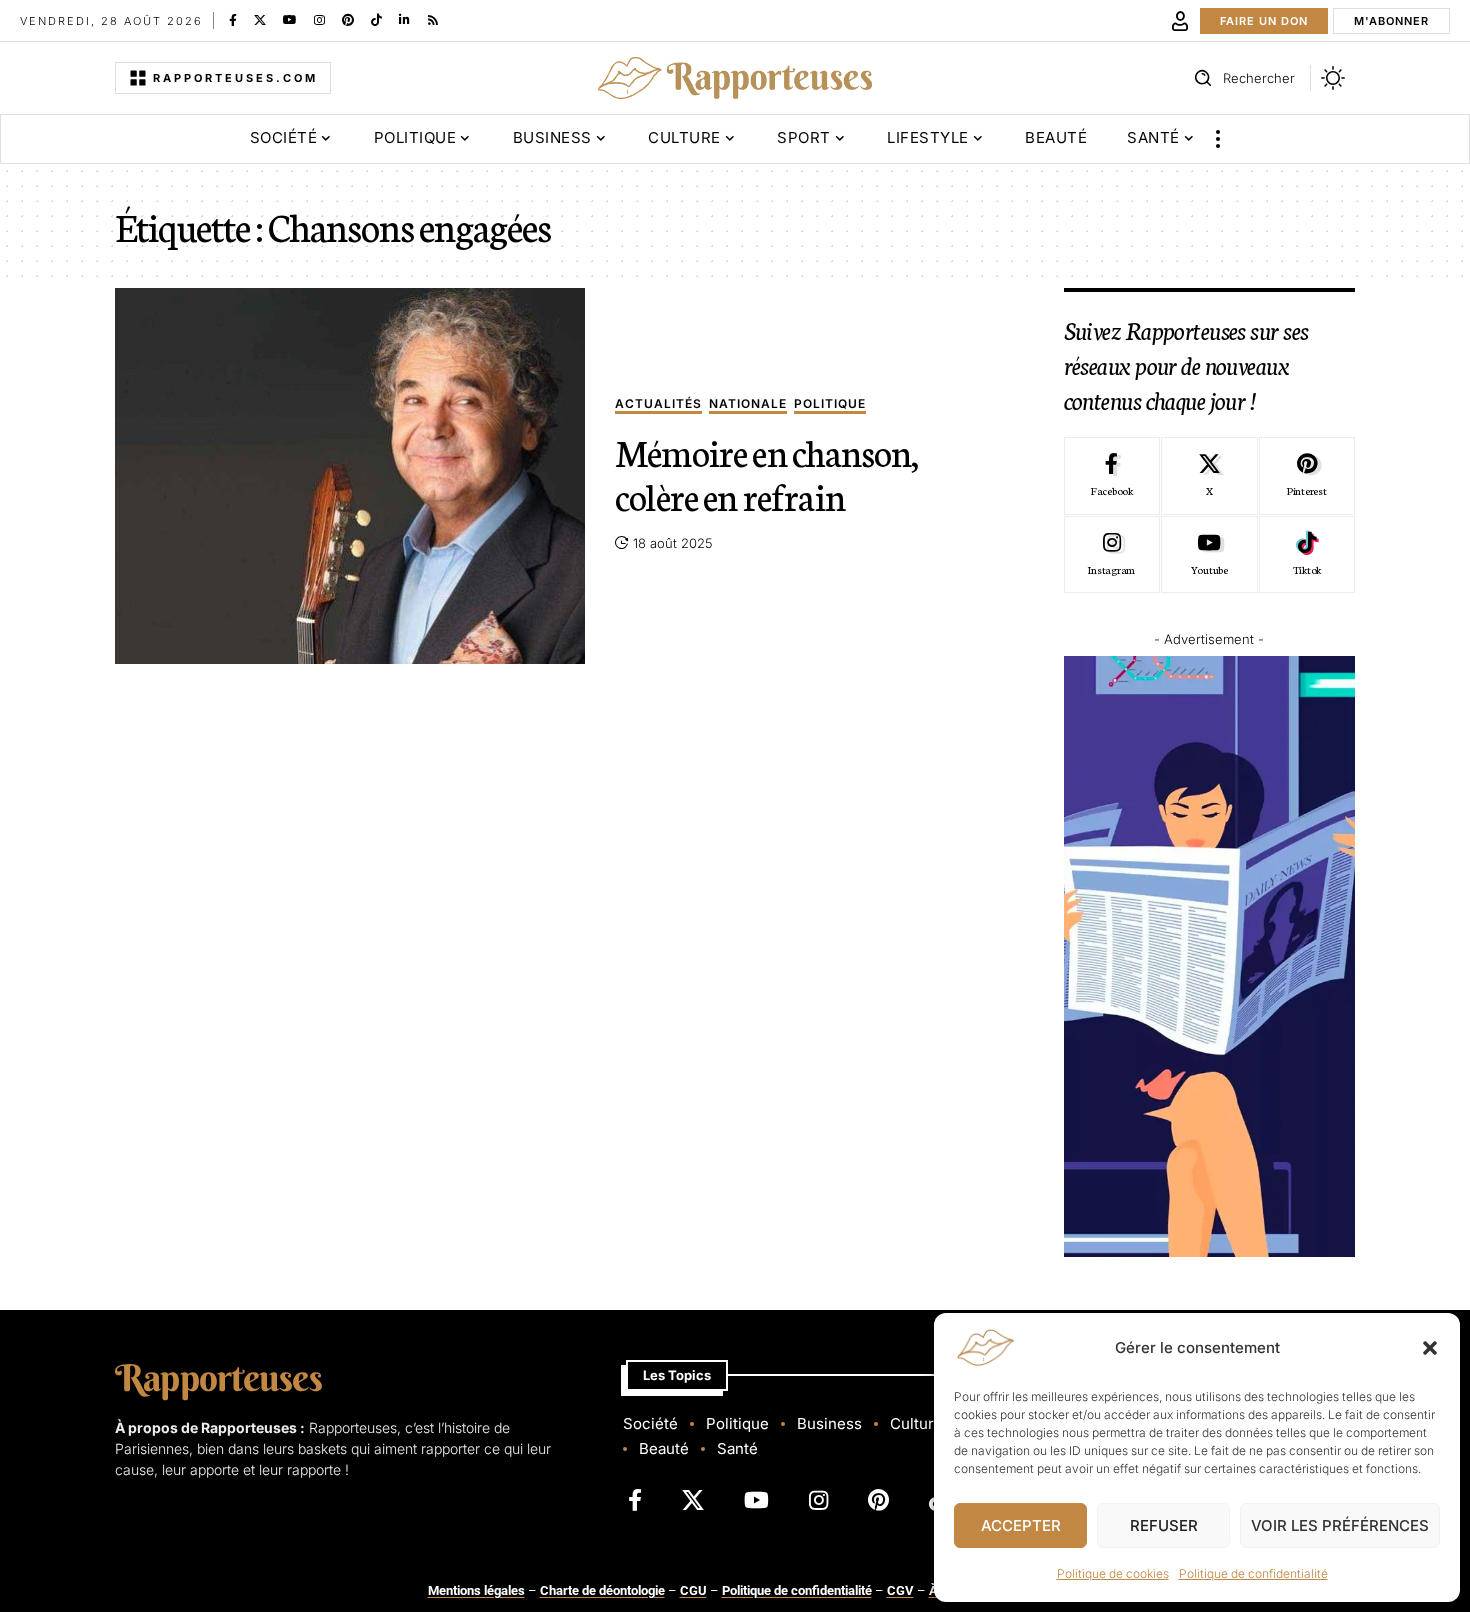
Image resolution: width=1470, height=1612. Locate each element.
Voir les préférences (1340, 1525)
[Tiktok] (1307, 555)
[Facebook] (233, 20)
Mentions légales (476, 1590)
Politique (830, 404)
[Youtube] (1209, 555)
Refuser (1164, 1525)
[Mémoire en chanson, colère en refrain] (350, 476)
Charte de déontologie (602, 1590)
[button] (1430, 1348)
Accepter (1021, 1525)
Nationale (748, 404)
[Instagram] (319, 20)
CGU (693, 1590)
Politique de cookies (1113, 1573)
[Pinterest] (348, 20)
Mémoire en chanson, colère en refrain (766, 473)
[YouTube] (290, 20)
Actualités (658, 404)
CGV (900, 1590)
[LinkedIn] (404, 20)
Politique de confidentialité (1253, 1573)
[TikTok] (376, 20)
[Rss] (433, 20)
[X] (260, 20)
